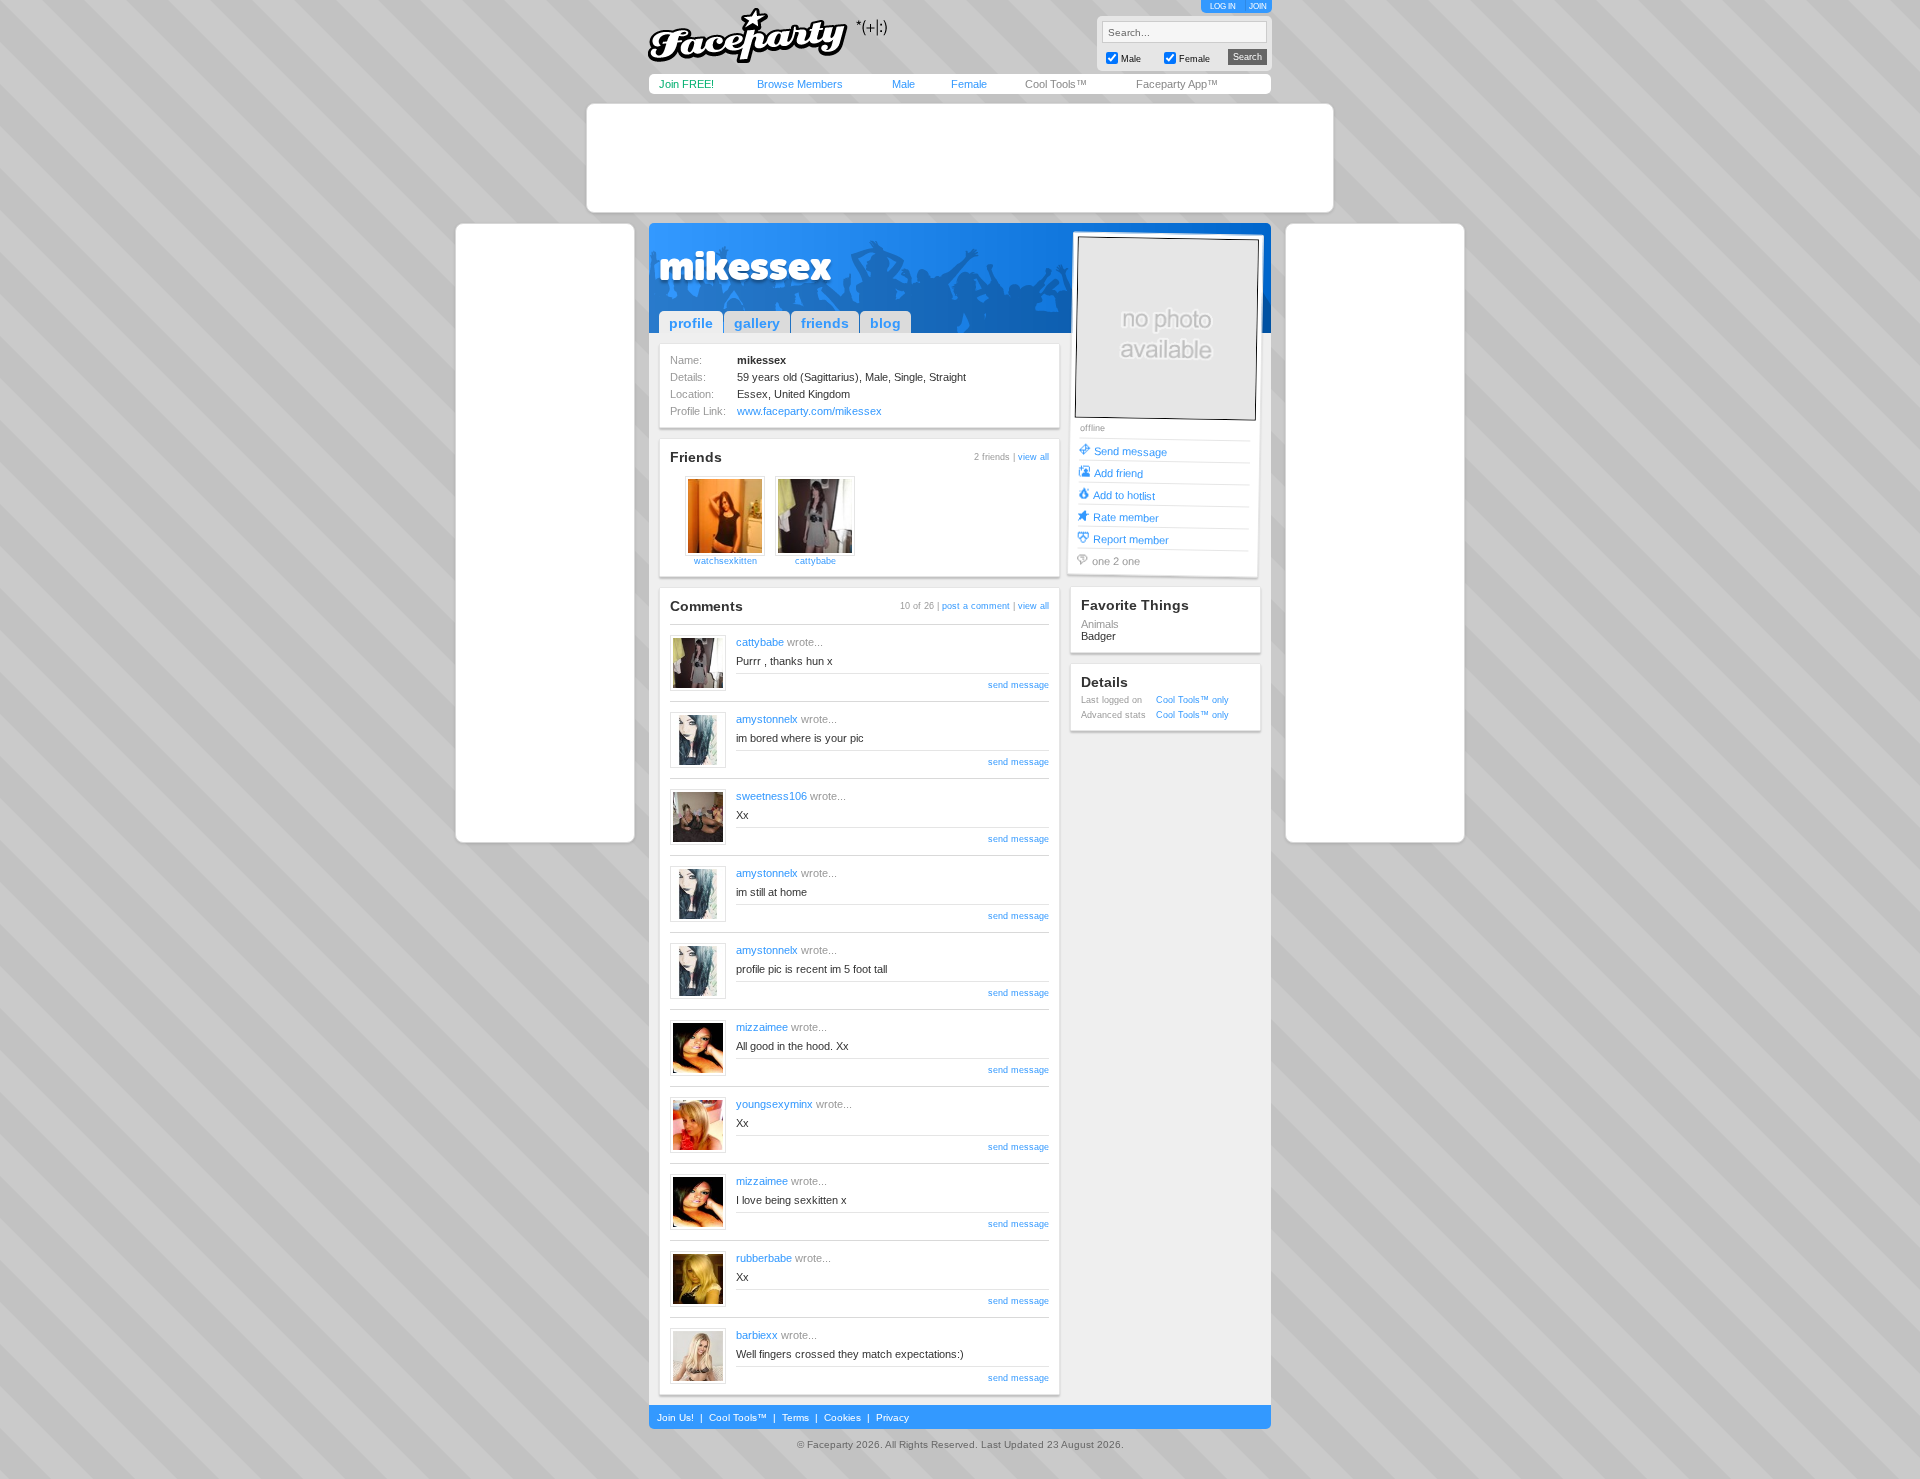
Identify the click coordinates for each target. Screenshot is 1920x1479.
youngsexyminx (774, 1104)
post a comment (976, 606)
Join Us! (675, 1417)
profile (691, 323)
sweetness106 (771, 796)
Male (903, 84)
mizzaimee (762, 1027)
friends (825, 323)
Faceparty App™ (1177, 84)
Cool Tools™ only (1192, 700)
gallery (757, 323)
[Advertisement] (960, 158)
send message (1018, 685)
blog (885, 323)
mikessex (745, 266)
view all (1033, 457)
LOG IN (1223, 6)
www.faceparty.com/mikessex (809, 411)
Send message (1130, 450)
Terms (795, 1417)
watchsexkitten (725, 561)
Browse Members (800, 84)
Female (969, 84)
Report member (1131, 538)
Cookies (842, 1417)
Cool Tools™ (1056, 84)
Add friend (1118, 472)
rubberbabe (764, 1258)
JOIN (1258, 6)
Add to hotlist (1124, 494)
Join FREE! (686, 84)
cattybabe (815, 561)
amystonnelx (767, 719)
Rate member (1126, 516)
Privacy (892, 1417)
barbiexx (757, 1335)
